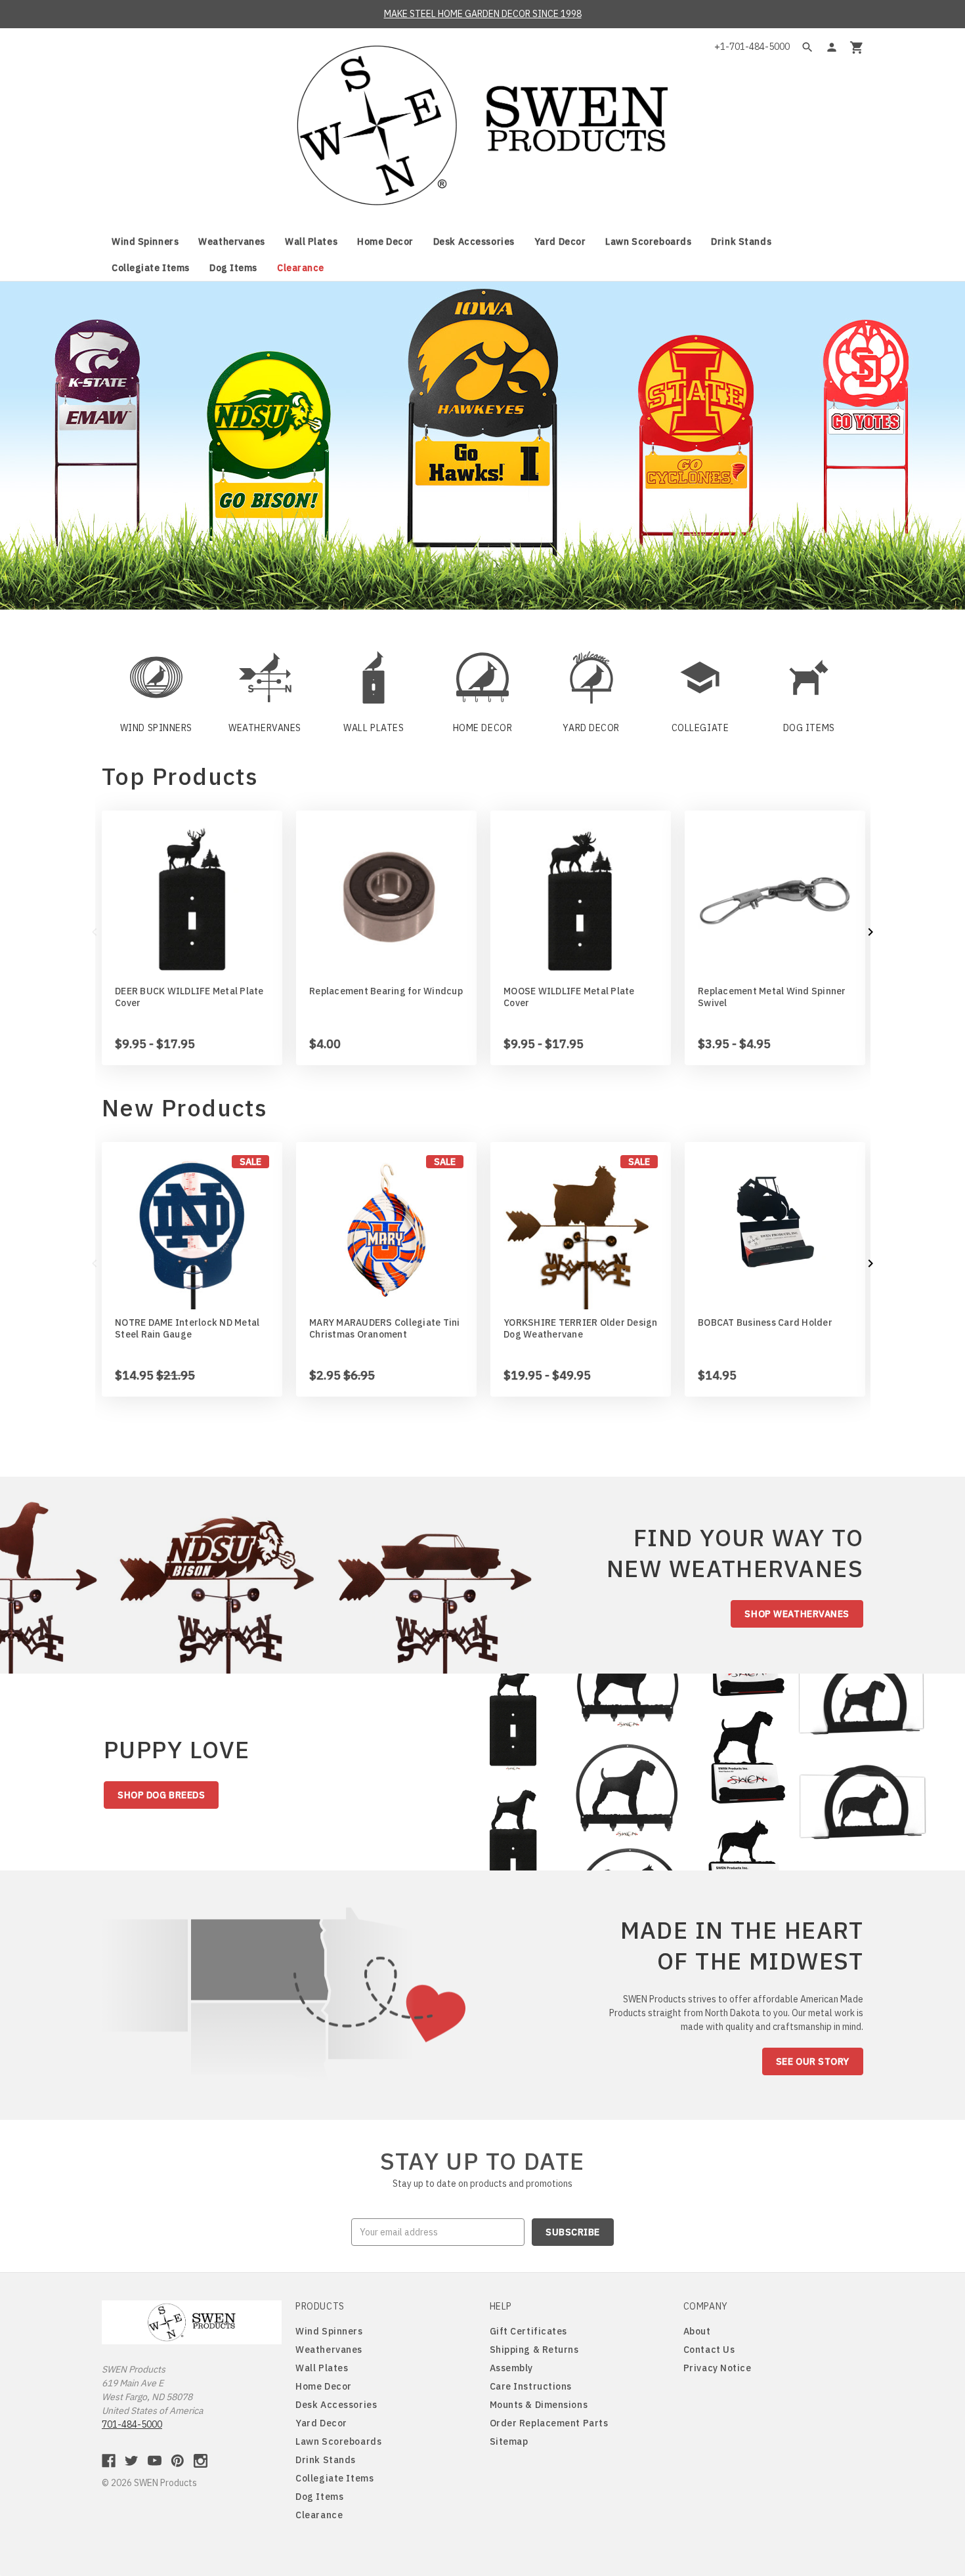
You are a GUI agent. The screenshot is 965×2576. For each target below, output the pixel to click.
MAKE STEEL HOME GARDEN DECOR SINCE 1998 (483, 14)
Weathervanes (232, 242)
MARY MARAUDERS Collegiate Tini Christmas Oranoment (385, 1328)
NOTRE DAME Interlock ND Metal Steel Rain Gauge (187, 1328)
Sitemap (509, 2441)
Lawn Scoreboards (648, 242)
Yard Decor (560, 242)
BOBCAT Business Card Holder (765, 1322)
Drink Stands (741, 242)
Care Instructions (531, 2386)
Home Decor (385, 242)
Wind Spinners (145, 242)
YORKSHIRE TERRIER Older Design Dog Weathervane (581, 1328)
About (697, 2331)
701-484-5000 (132, 2424)
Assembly (511, 2368)
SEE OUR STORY (813, 2061)
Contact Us (709, 2350)
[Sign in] (832, 47)
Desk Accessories (474, 242)
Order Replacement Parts (549, 2423)
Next (870, 932)
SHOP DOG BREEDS (161, 1795)
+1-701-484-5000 (752, 47)
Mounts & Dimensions (539, 2405)
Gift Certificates (529, 2331)
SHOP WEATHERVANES (797, 1614)
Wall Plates (311, 242)
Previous (95, 932)
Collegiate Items (151, 268)
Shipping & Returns (534, 2350)
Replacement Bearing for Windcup (386, 991)
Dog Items (233, 268)
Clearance (301, 268)
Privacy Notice (718, 2368)
